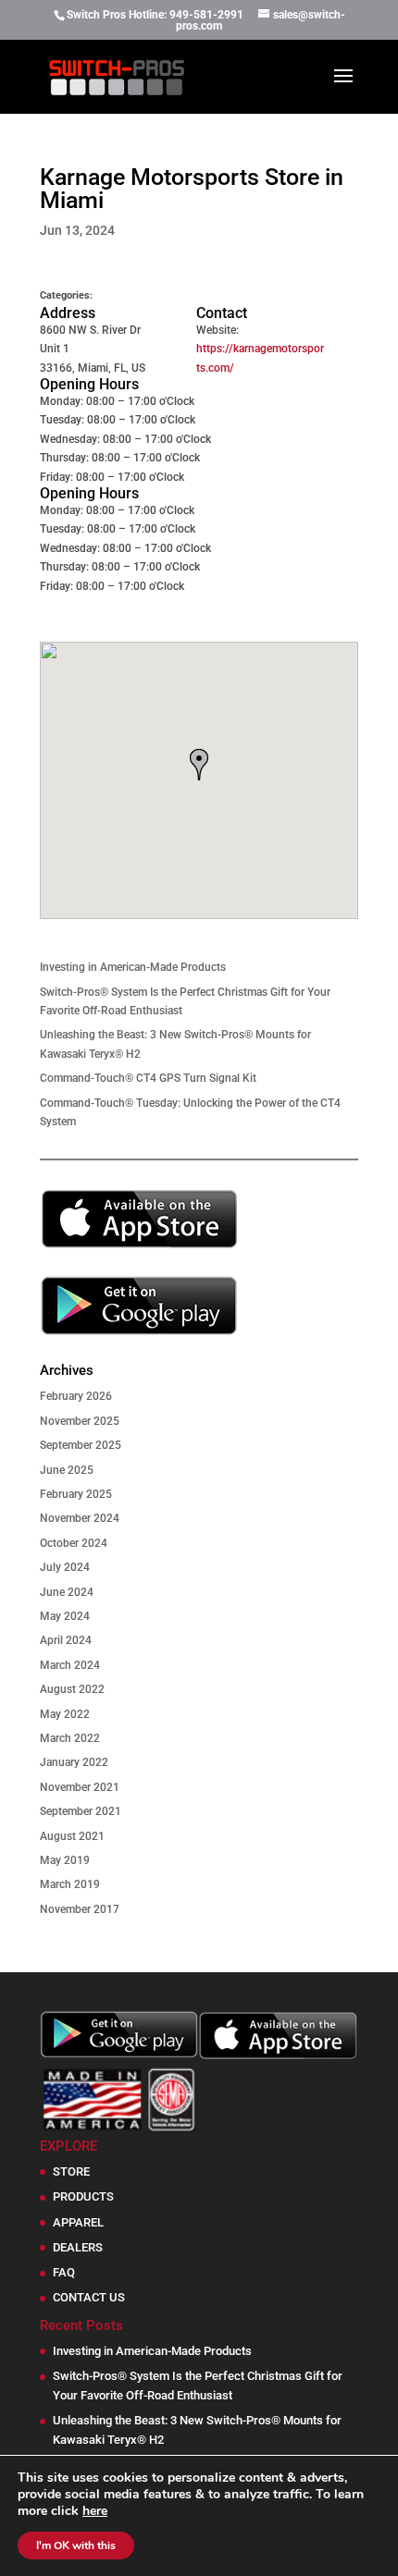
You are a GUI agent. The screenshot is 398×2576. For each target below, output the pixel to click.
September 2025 (81, 1445)
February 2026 (76, 1396)
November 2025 (80, 1421)
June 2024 (67, 1592)
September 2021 (81, 1811)
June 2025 (67, 1470)
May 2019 (65, 1860)
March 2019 (70, 1884)
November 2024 (80, 1518)
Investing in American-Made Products (133, 967)
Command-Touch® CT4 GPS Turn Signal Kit (148, 1078)
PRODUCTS (83, 2196)
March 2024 (70, 1665)
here (95, 2511)
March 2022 (70, 1738)
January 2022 (74, 1762)
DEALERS (78, 2247)
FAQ (64, 2272)
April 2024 (66, 1640)
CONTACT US (89, 2297)
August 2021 (72, 1836)
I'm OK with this (76, 2545)
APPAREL (78, 2222)
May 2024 (65, 1616)
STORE (71, 2171)
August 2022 (72, 1689)
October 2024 (74, 1543)
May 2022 (65, 1714)
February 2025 (76, 1494)
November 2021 (80, 1787)
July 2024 (65, 1567)
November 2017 (80, 1909)
